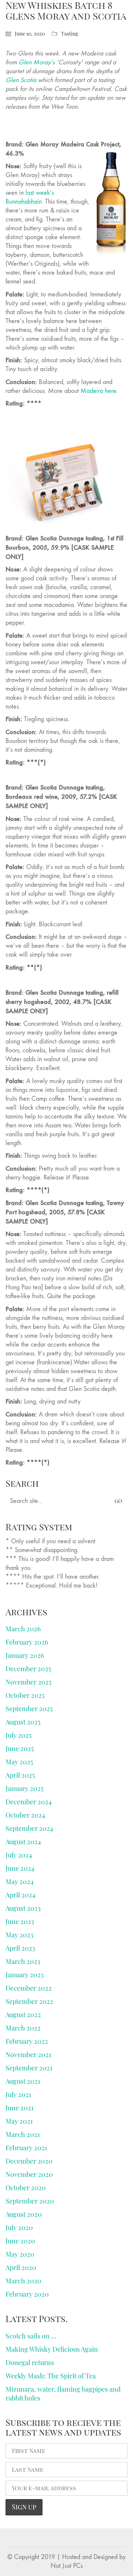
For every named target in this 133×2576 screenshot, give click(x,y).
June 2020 (20, 2241)
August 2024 (23, 1842)
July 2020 (19, 2227)
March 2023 (23, 1961)
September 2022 (29, 2001)
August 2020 (24, 2214)
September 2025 (29, 1708)
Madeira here (98, 391)
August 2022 (23, 2015)
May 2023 (19, 1935)
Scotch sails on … (31, 2336)
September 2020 (30, 2201)
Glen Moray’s (37, 62)
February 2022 (27, 2041)
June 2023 (20, 1921)
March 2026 (23, 1629)
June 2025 (20, 1748)
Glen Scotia (21, 80)
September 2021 (29, 2068)
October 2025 (25, 1695)
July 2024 (19, 1855)
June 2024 (20, 1868)
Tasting (69, 34)
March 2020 (23, 2281)
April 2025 (20, 1775)
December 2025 (28, 1669)
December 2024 (29, 1802)
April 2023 (20, 1948)
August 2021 (23, 2081)
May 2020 (20, 2254)
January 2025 (24, 1788)
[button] (123, 13)
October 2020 (26, 2188)
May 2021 (19, 2121)
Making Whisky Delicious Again (52, 2349)
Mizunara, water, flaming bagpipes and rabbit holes (63, 2393)
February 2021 (26, 2148)
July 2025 (18, 1735)
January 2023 (25, 1975)
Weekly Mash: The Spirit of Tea (51, 2376)
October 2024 (25, 1815)
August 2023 (23, 1908)
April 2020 (21, 2267)
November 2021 (28, 2054)
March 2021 (23, 2134)
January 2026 (25, 1655)
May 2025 (19, 1762)
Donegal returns (30, 2362)
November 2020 (29, 2174)
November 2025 (28, 1682)
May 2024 (20, 1881)
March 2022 (23, 2028)
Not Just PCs (67, 2566)
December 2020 (29, 2161)
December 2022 (29, 1988)
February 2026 (27, 1642)
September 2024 (29, 1828)
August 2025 (23, 1722)
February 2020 (27, 2294)
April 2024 (21, 1895)
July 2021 (18, 2094)
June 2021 (20, 2108)
